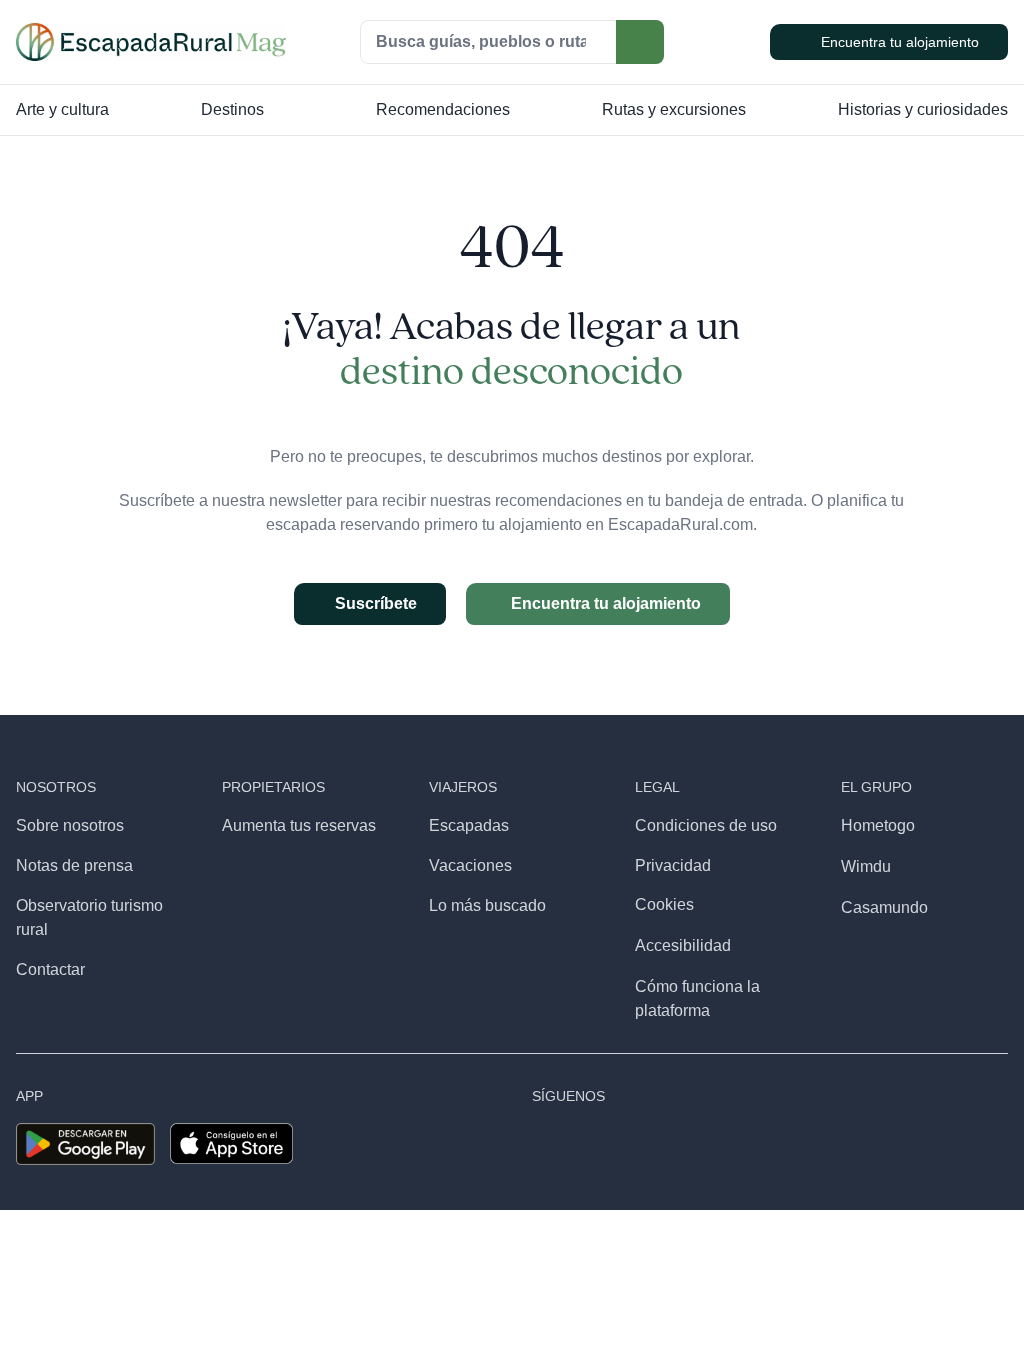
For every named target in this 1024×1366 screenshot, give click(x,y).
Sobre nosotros (70, 825)
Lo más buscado (487, 905)
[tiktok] (619, 1144)
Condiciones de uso (706, 825)
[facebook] (541, 1144)
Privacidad (673, 865)
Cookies (664, 904)
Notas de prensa (74, 865)
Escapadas (469, 825)
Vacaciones (470, 865)
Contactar (50, 969)
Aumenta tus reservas (299, 825)
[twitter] (658, 1144)
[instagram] (580, 1144)
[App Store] (231, 1130)
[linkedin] (775, 1144)
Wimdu (866, 866)
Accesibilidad (683, 945)
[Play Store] (85, 1130)
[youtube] (697, 1144)
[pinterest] (736, 1144)
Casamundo (884, 907)
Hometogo (878, 825)
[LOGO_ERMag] (151, 30)
